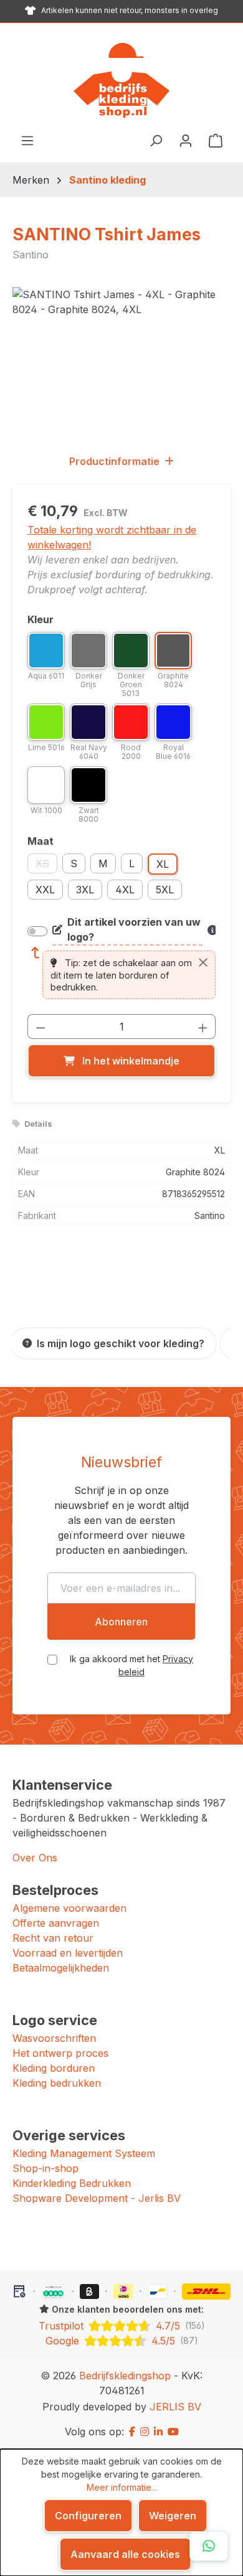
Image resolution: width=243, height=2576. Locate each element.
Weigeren (173, 2516)
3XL (85, 890)
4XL (125, 890)
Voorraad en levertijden (68, 1953)
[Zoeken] (156, 140)
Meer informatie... (122, 2487)
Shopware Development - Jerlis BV (97, 2198)
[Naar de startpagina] (121, 80)
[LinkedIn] (158, 2432)
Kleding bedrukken (57, 2083)
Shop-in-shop (45, 2168)
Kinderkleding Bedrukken (72, 2183)
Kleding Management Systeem (84, 2153)
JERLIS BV (175, 2407)
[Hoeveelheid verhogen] (203, 1027)
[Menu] (27, 140)
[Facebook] (132, 2432)
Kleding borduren (54, 2068)
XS (46, 865)
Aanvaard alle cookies (125, 2554)
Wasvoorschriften (54, 2038)
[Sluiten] (203, 962)
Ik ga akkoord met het (131, 1665)
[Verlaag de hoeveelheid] (40, 1027)
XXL (45, 890)
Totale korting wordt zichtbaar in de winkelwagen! (112, 537)
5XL (165, 890)
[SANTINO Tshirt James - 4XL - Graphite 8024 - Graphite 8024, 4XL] (121, 357)
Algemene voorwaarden (69, 1908)
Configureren (88, 2516)
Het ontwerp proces (60, 2053)
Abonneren (121, 1622)
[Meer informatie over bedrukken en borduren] (212, 930)
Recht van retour (53, 1938)
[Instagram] (145, 2432)
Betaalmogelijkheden (61, 1968)
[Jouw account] (186, 140)
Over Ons (35, 1858)
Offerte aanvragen (56, 1923)
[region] (121, 357)
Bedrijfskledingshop (125, 2376)
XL (163, 864)
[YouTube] (173, 2432)
